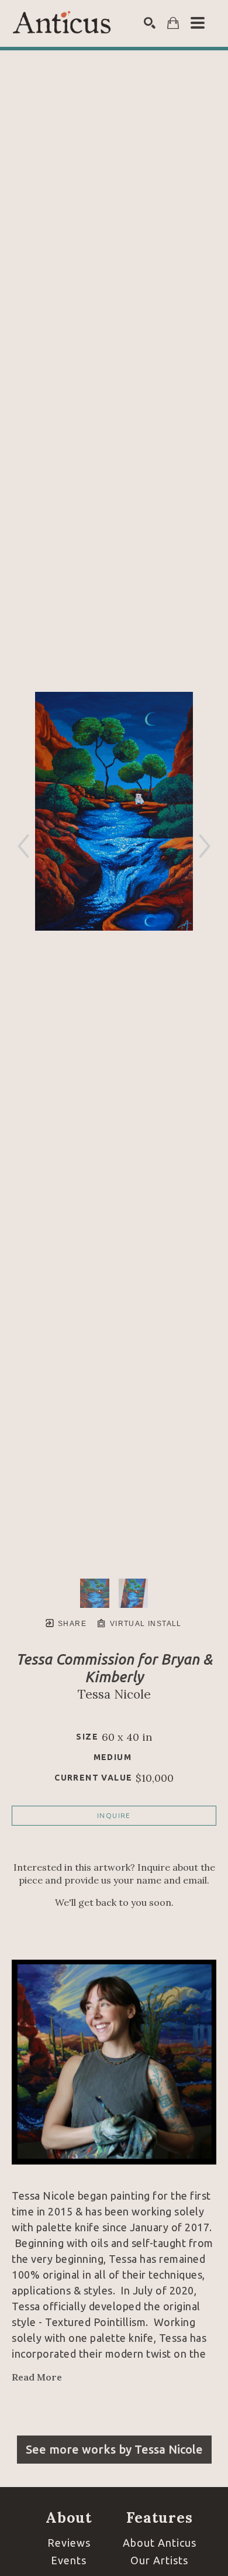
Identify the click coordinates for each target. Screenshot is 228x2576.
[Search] (150, 23)
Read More (37, 2377)
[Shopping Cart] (173, 23)
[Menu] (198, 23)
